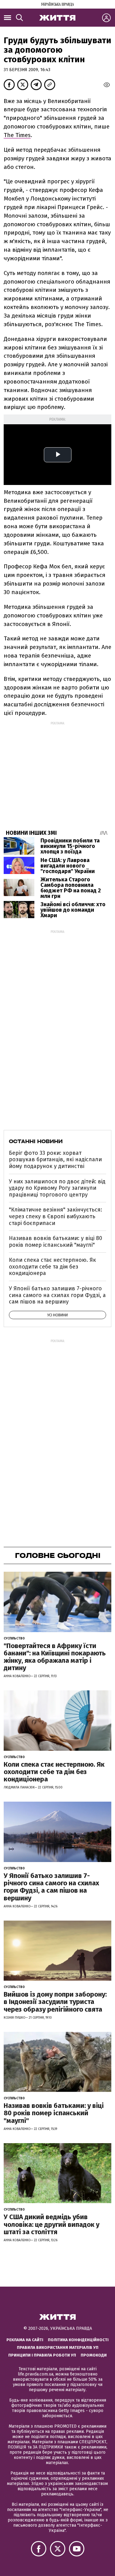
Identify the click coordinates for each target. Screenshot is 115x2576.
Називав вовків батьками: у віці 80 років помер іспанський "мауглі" (56, 1242)
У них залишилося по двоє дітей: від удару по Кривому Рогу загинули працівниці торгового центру (57, 1188)
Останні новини (36, 1141)
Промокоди (94, 2355)
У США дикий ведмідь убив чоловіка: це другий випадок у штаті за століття (52, 2224)
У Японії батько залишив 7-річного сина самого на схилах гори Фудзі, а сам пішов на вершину (57, 1295)
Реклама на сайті (25, 2340)
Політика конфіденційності (78, 2340)
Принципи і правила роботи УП (42, 2355)
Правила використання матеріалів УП (58, 2347)
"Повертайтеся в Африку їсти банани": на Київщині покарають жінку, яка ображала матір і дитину (55, 1657)
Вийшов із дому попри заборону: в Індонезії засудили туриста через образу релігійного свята (55, 2002)
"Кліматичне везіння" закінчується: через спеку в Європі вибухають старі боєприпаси (56, 1216)
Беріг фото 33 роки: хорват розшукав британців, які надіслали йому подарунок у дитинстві (55, 1160)
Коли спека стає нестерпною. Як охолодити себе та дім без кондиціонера (52, 1267)
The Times (17, 135)
